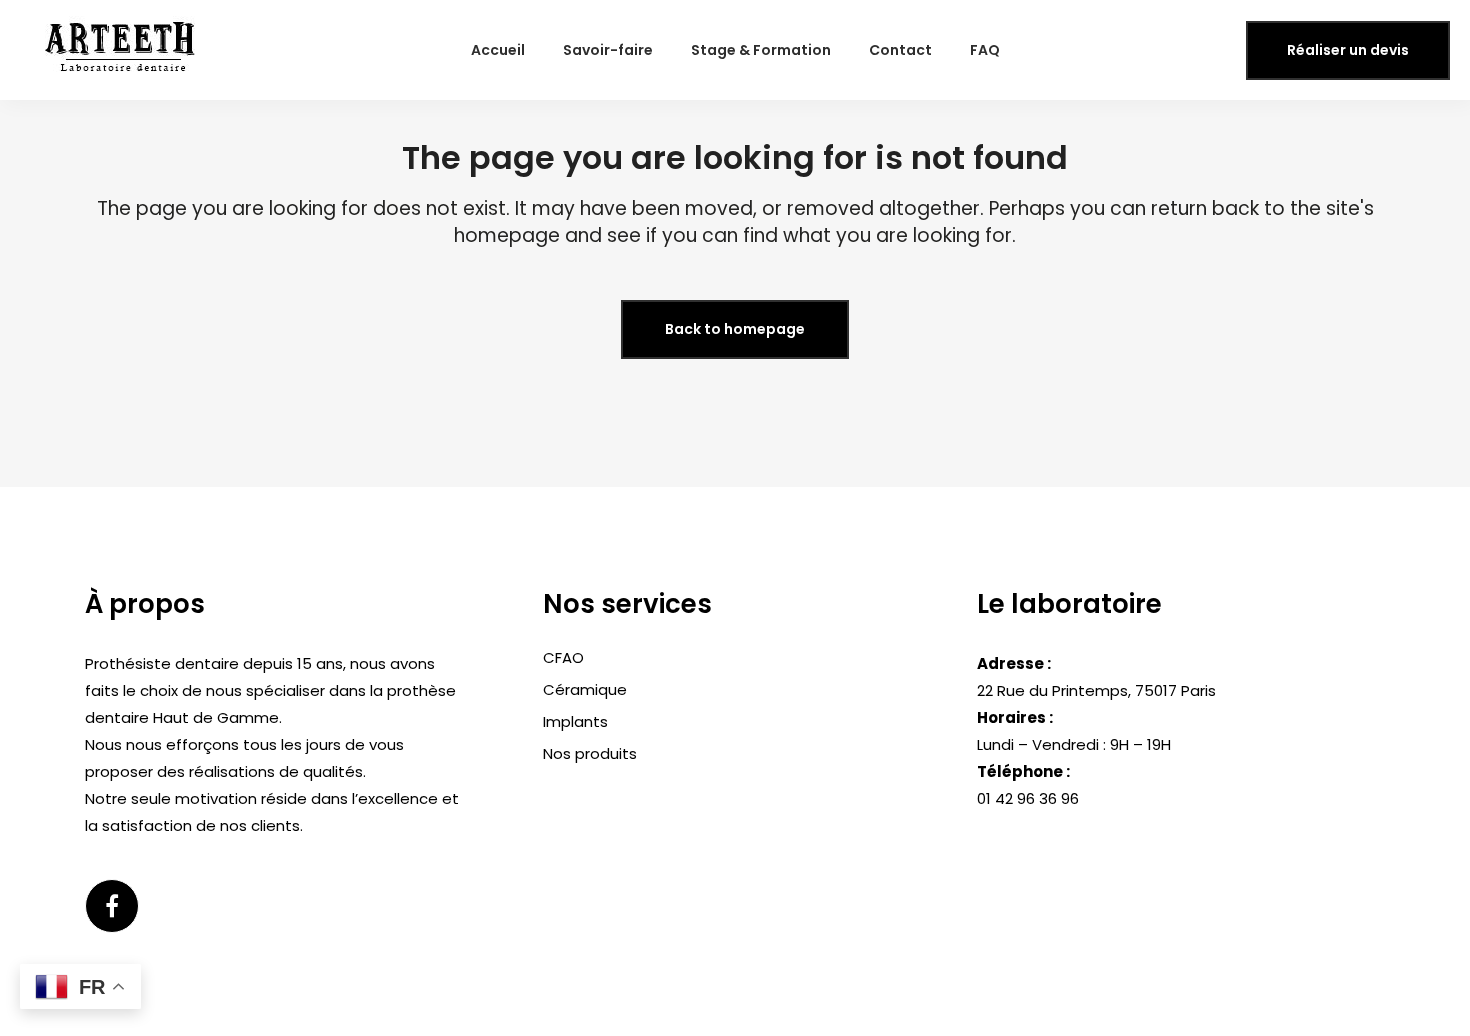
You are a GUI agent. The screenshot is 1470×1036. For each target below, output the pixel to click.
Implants (575, 721)
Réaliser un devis (1348, 50)
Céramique (585, 689)
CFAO (563, 657)
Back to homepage (735, 329)
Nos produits (590, 753)
